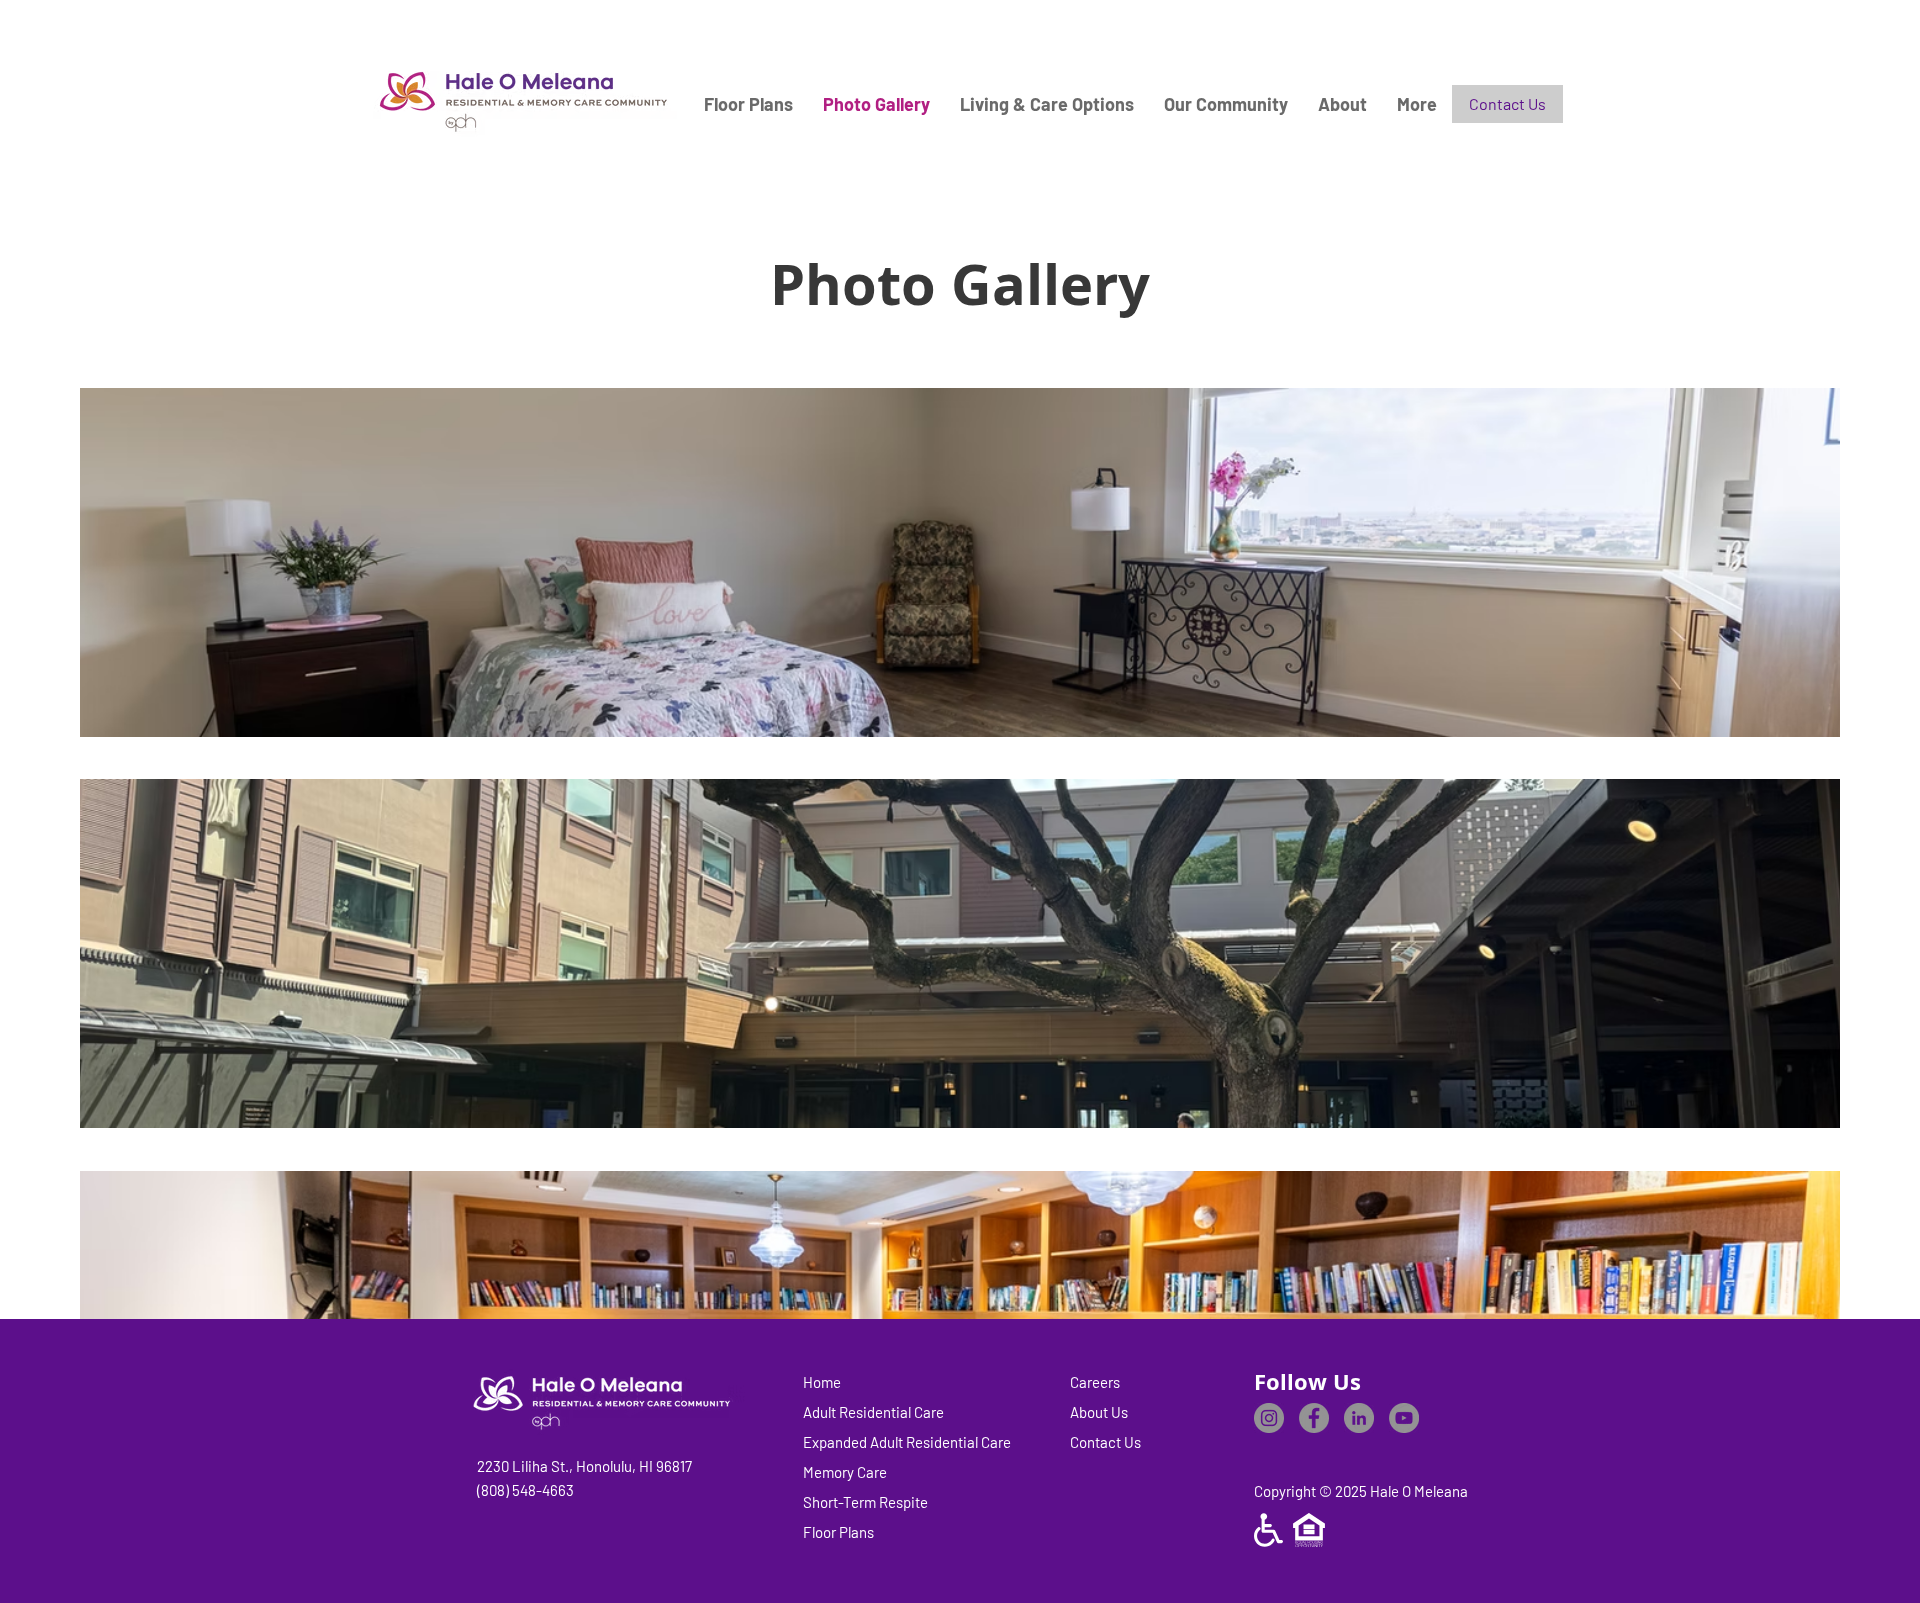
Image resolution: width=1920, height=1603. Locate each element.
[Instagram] (1269, 1418)
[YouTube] (1404, 1418)
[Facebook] (1314, 1418)
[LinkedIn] (1359, 1418)
